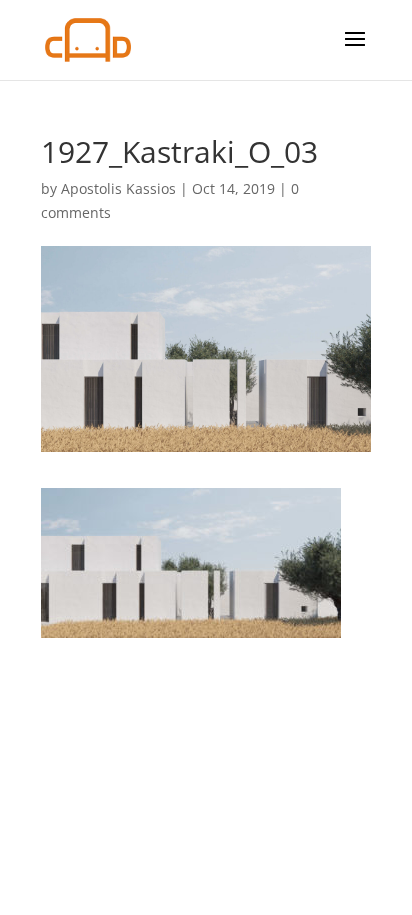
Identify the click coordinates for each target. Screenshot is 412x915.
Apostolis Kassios (118, 188)
